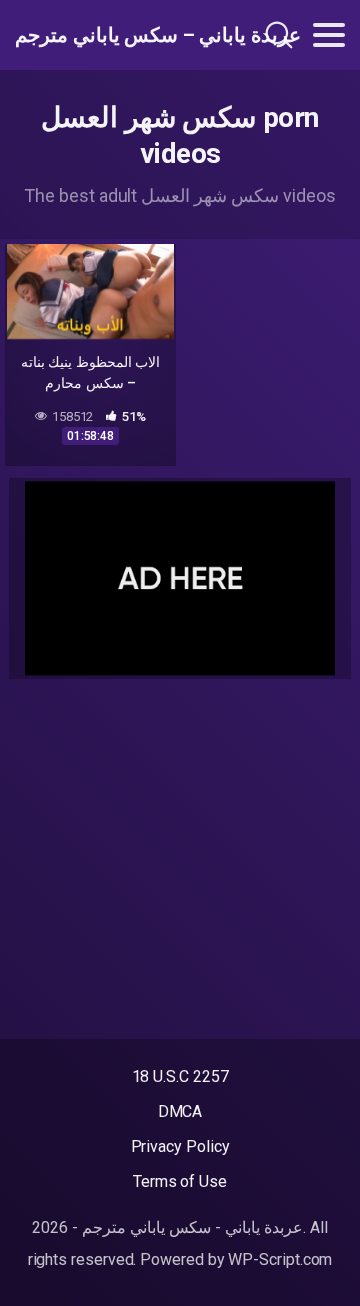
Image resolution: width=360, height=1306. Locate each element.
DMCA (180, 1111)
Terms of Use (180, 1181)
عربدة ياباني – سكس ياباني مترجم (114, 35)
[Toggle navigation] (329, 35)
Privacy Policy (180, 1146)
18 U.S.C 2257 (180, 1076)
